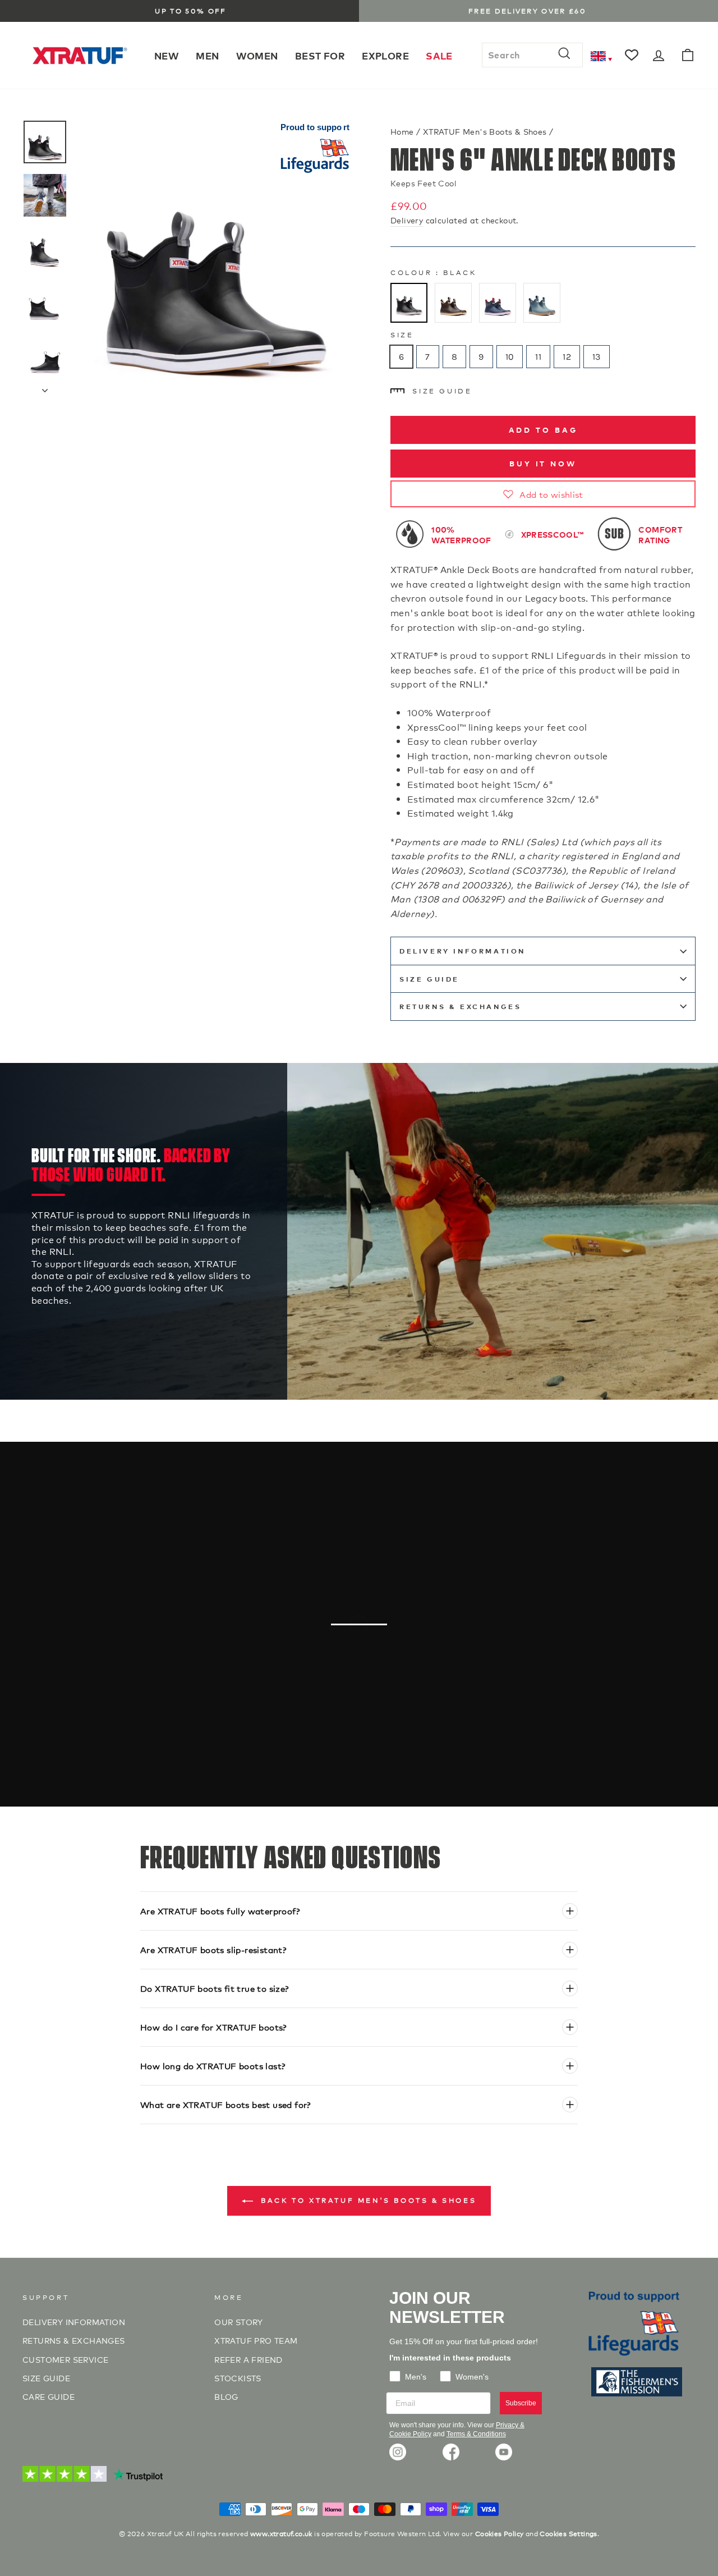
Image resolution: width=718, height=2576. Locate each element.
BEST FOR (320, 55)
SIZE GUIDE (46, 2378)
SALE (439, 55)
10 (510, 357)
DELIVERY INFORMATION (462, 951)
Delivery (407, 220)
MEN (207, 55)
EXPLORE (385, 55)
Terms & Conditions (476, 2434)
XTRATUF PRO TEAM (256, 2340)
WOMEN (257, 55)
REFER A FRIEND (248, 2359)
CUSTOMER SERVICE (65, 2359)
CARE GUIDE (49, 2396)
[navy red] (498, 303)
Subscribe (521, 2403)
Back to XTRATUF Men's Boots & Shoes (367, 2200)
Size (402, 334)
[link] (398, 2452)
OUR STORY (239, 2321)
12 (567, 357)
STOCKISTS (238, 2378)
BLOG (226, 2396)
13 (597, 357)
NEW (167, 55)
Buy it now (543, 463)
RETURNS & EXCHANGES (460, 1007)
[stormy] (542, 303)
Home (402, 131)
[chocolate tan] (453, 303)
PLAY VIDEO (365, 1680)
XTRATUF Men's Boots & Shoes (485, 131)
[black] (409, 303)
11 (538, 357)
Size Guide (442, 390)
